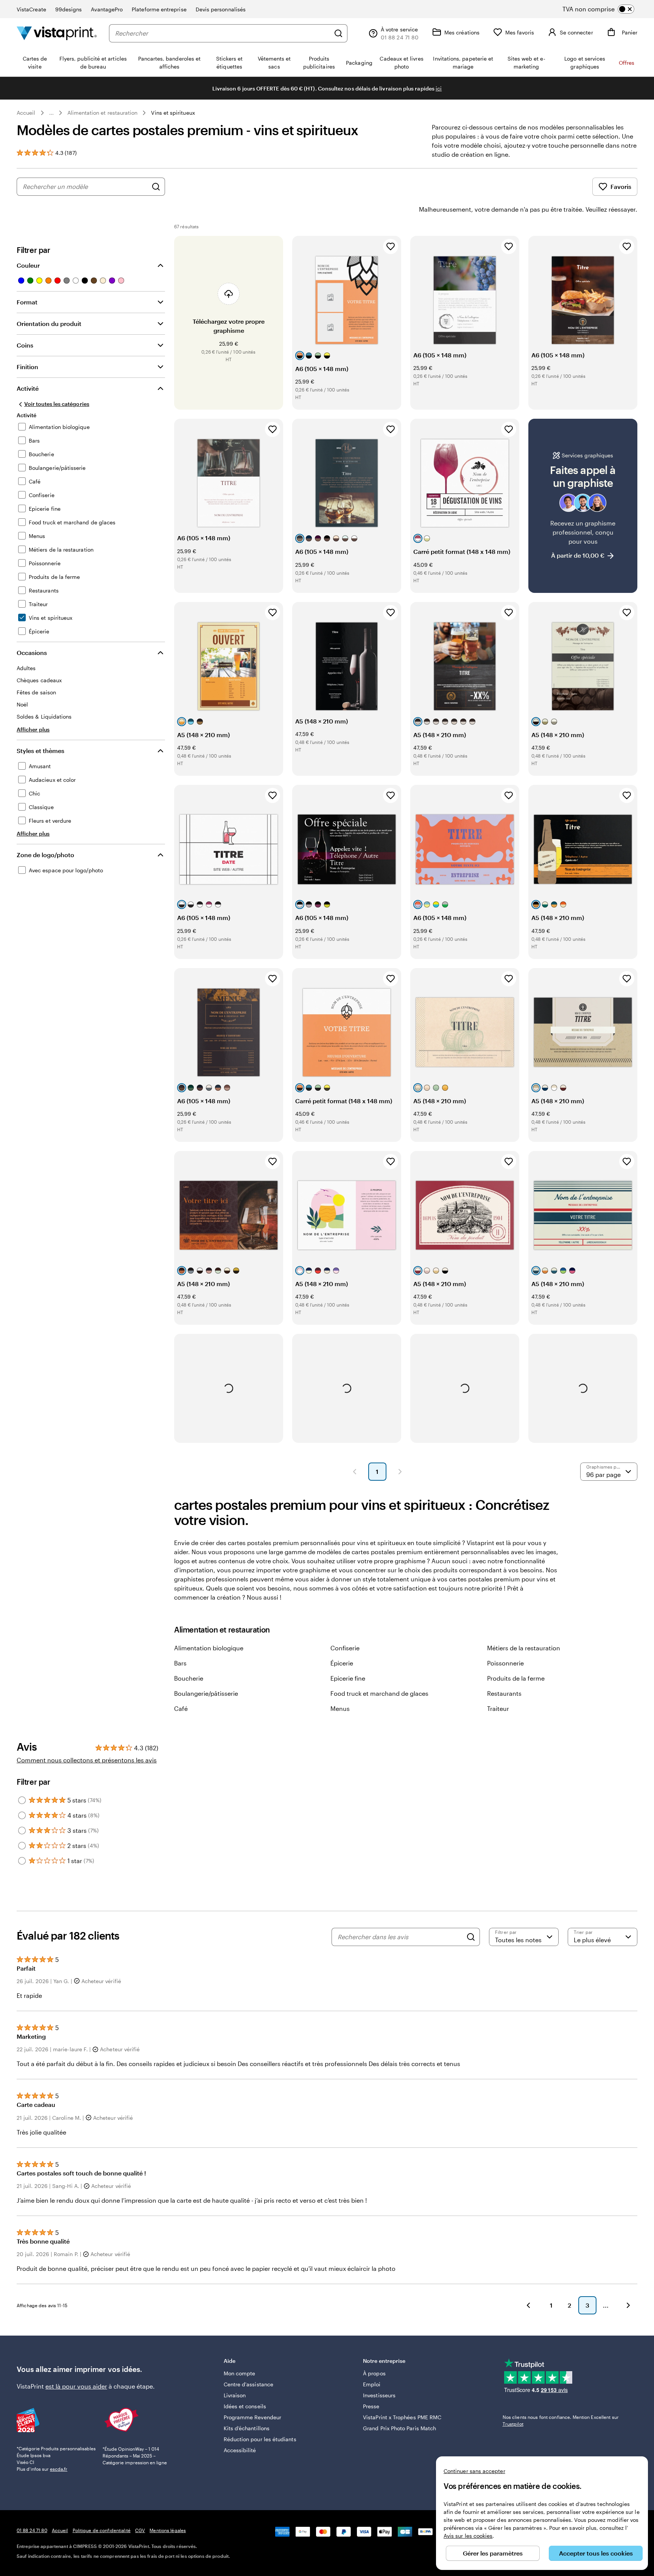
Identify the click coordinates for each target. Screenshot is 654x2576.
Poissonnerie (505, 1663)
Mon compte (240, 2373)
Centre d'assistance (248, 2384)
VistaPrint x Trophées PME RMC (402, 2417)
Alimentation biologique (209, 1648)
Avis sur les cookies (468, 2536)
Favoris (621, 186)
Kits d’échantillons (247, 2428)
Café (181, 1708)
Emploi (372, 2384)
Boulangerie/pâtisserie (206, 1693)
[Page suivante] (400, 1472)
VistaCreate (31, 9)
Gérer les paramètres (493, 2553)
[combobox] (223, 33)
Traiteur (498, 1708)
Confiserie (345, 1648)
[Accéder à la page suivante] (628, 2305)
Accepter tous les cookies (596, 2553)
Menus (340, 1708)
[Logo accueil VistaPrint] (57, 33)
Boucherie (189, 1678)
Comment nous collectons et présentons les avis (87, 1760)
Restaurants (504, 1693)
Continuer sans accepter (474, 2471)
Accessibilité (240, 2450)
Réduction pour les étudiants (260, 2439)
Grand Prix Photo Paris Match (399, 2428)
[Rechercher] (338, 33)
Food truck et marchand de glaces (379, 1693)
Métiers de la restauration (524, 1648)
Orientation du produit (49, 324)
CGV (140, 2530)
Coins (25, 345)
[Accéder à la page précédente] (528, 2305)
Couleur (28, 265)
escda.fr (59, 2469)
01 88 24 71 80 (32, 2530)
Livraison (235, 2395)
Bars (180, 1663)
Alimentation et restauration (103, 113)
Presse (371, 2406)
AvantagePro (107, 9)
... (51, 113)
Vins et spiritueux (173, 113)
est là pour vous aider (76, 2386)
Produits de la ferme (516, 1678)
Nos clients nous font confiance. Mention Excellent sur (561, 2420)
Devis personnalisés (221, 9)
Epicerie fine (348, 1678)
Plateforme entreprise (159, 9)
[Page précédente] (355, 1472)
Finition (27, 367)
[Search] (471, 1937)
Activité (28, 388)
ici (439, 88)
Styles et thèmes (40, 751)
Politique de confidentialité (102, 2530)
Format (27, 302)
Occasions (32, 653)
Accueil (26, 113)
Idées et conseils (245, 2406)
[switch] (605, 9)
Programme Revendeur (252, 2417)
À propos (374, 2373)
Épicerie (342, 1663)
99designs (69, 9)
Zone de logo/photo (45, 855)
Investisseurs (379, 2395)
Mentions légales (168, 2530)
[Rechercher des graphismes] (156, 187)
